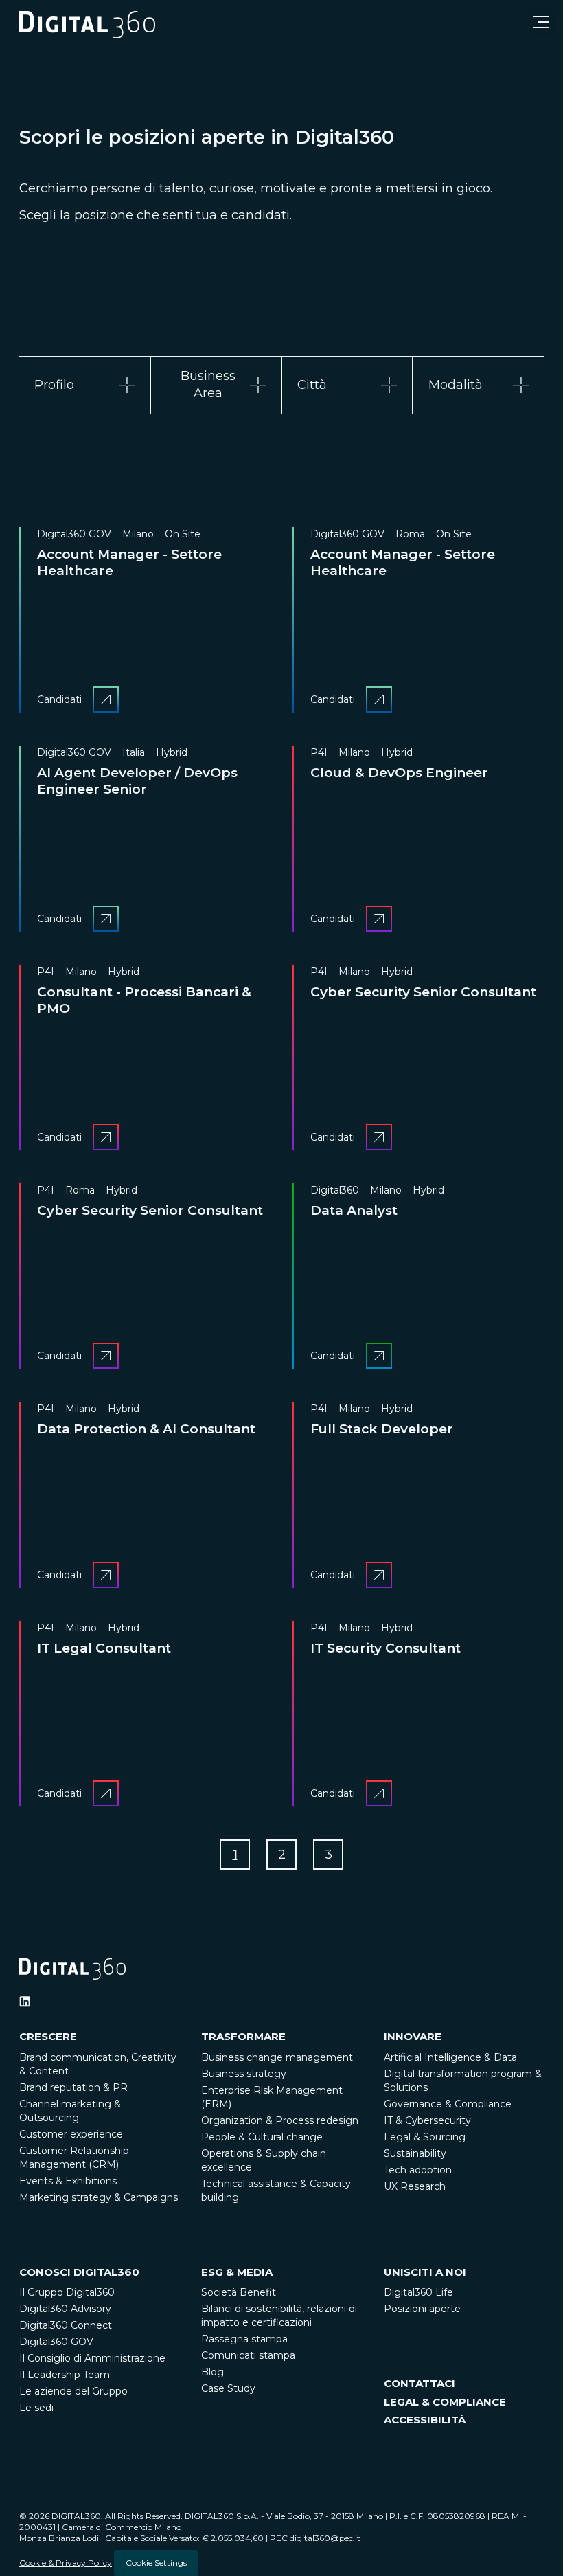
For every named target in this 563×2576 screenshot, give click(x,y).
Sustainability (415, 2153)
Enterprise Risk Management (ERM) (272, 2097)
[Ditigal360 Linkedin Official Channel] (25, 2002)
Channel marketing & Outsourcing (70, 2111)
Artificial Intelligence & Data (450, 2057)
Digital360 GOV (56, 2342)
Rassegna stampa (244, 2339)
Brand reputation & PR (73, 2087)
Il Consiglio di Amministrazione (92, 2358)
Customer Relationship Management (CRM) (74, 2158)
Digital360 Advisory (65, 2309)
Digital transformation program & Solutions (463, 2081)
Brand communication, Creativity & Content (98, 2064)
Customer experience (71, 2134)
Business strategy (244, 2074)
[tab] (85, 385)
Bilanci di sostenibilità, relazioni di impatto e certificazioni (279, 2316)
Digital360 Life (418, 2292)
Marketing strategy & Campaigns (99, 2197)
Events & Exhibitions (68, 2181)
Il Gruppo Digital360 (67, 2292)
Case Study (228, 2388)
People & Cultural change (262, 2137)
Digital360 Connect (66, 2325)
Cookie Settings (156, 2563)
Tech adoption (418, 2170)
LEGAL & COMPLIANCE (445, 2402)
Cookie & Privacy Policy (66, 2563)
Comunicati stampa (248, 2355)
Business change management (277, 2057)
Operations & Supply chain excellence (264, 2160)
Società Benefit (239, 2292)
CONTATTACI (420, 2383)
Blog (212, 2372)
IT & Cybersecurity (427, 2120)
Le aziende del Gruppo (73, 2391)
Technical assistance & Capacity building (276, 2191)
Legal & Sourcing (425, 2137)
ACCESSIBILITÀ (425, 2420)
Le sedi (36, 2408)
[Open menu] (541, 22)
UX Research (415, 2186)
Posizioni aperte (422, 2309)
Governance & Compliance (448, 2104)
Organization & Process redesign (280, 2120)
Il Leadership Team (65, 2375)
